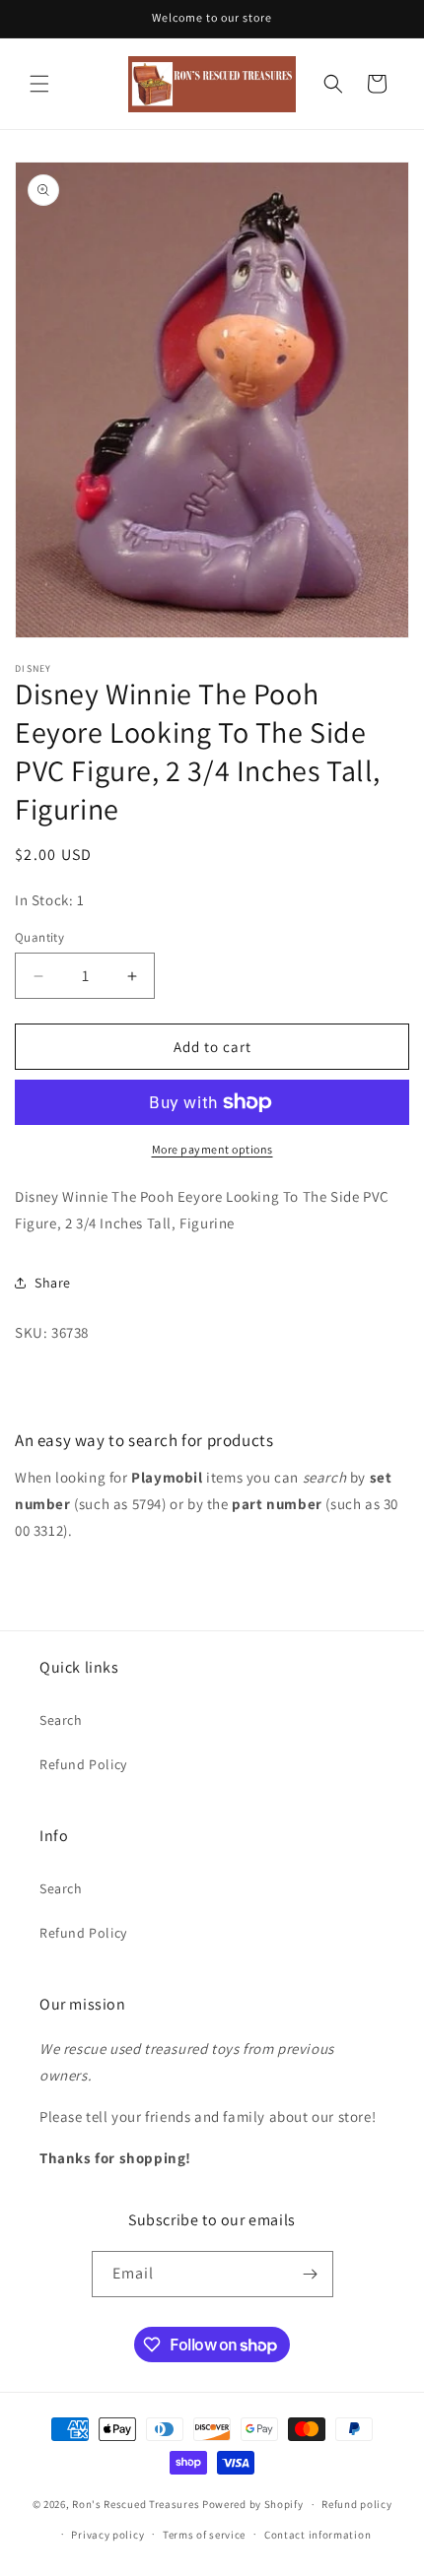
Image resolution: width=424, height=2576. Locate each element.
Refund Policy (83, 1764)
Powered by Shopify (253, 2504)
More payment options (212, 1149)
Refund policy (356, 2504)
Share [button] (53, 1283)
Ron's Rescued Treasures (136, 2504)
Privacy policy (107, 2535)
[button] (39, 84)
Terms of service (204, 2535)
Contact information (318, 2535)
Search (61, 1720)
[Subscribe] (311, 2274)
